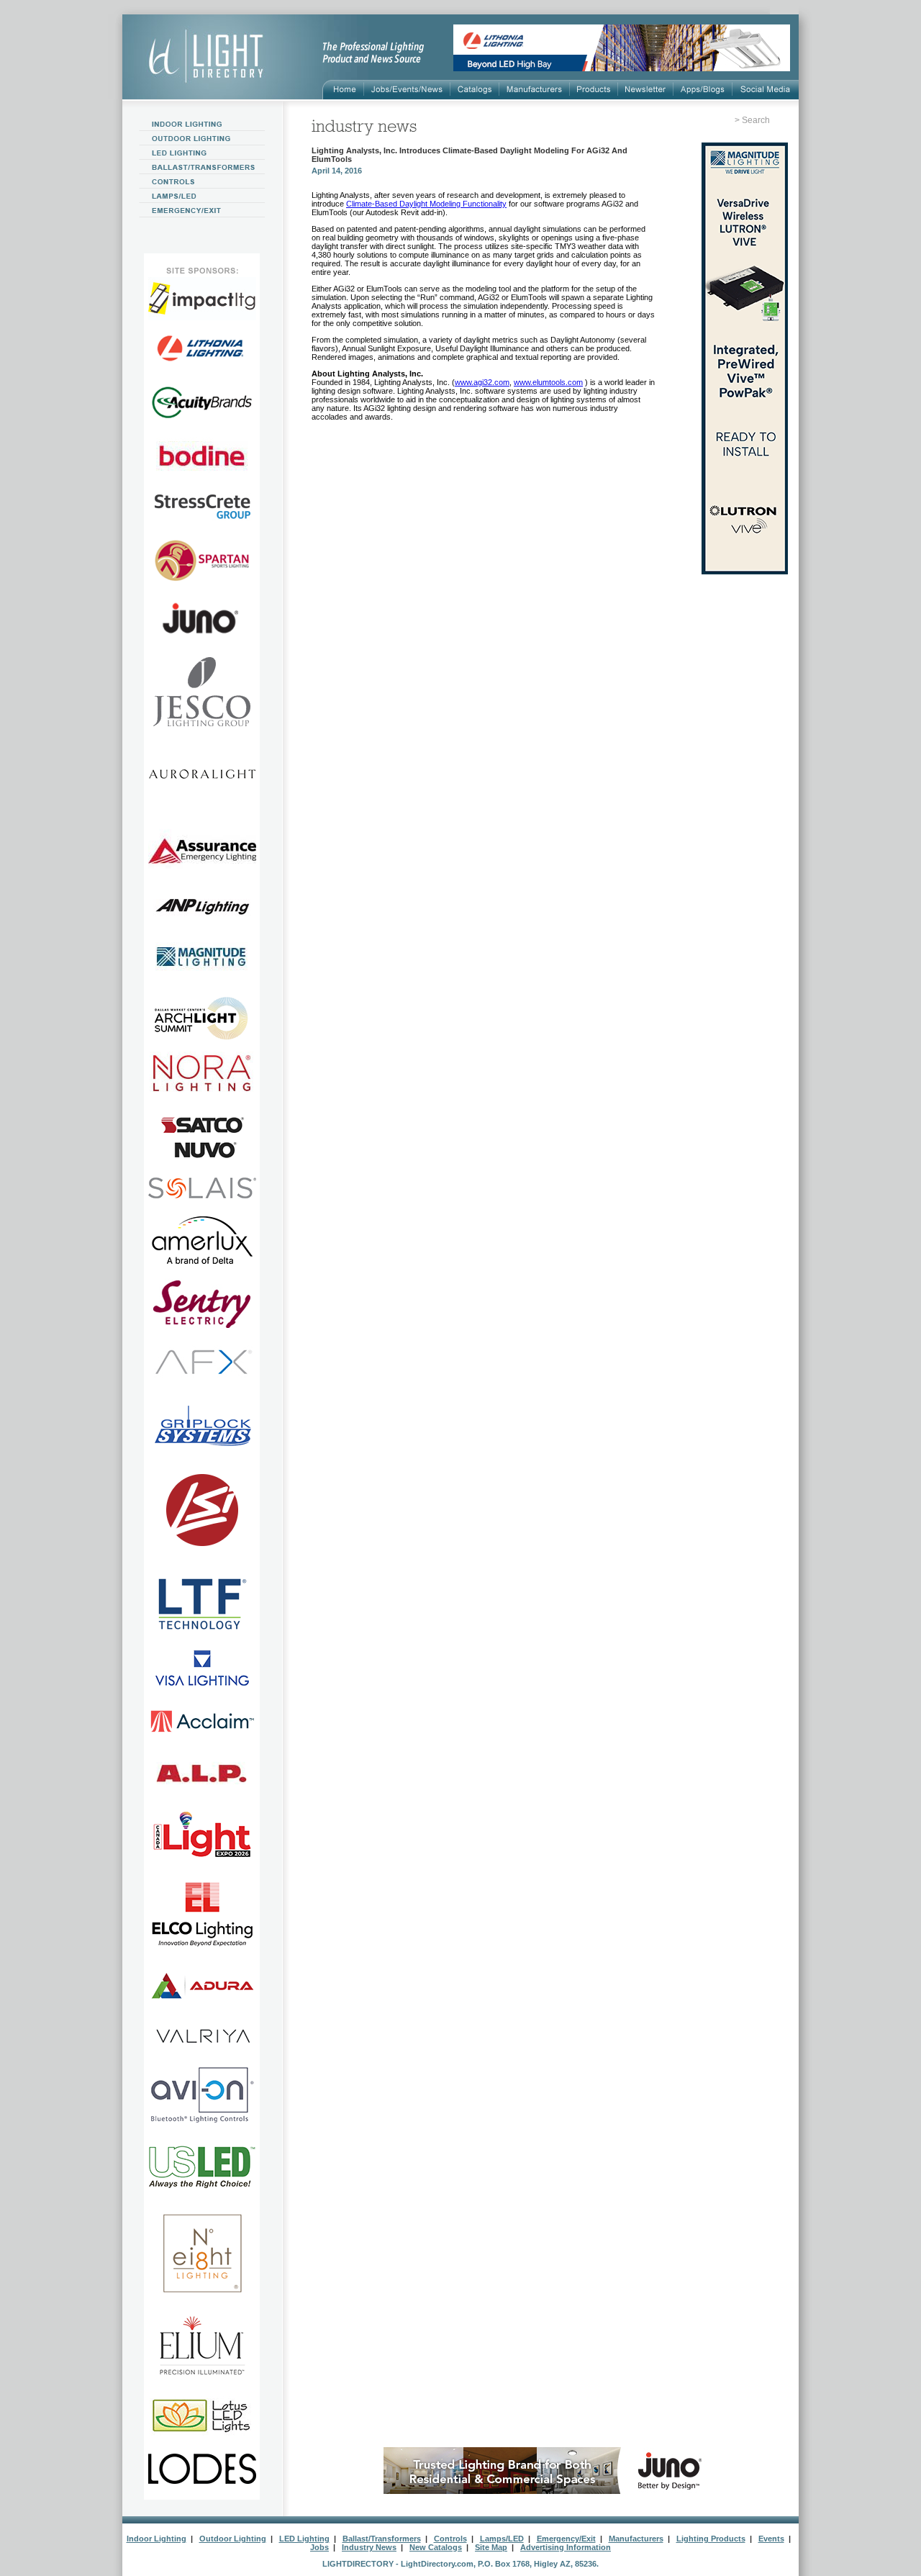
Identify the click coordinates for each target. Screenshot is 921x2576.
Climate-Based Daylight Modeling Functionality (426, 204)
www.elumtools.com (548, 382)
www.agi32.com (482, 382)
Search (756, 120)
